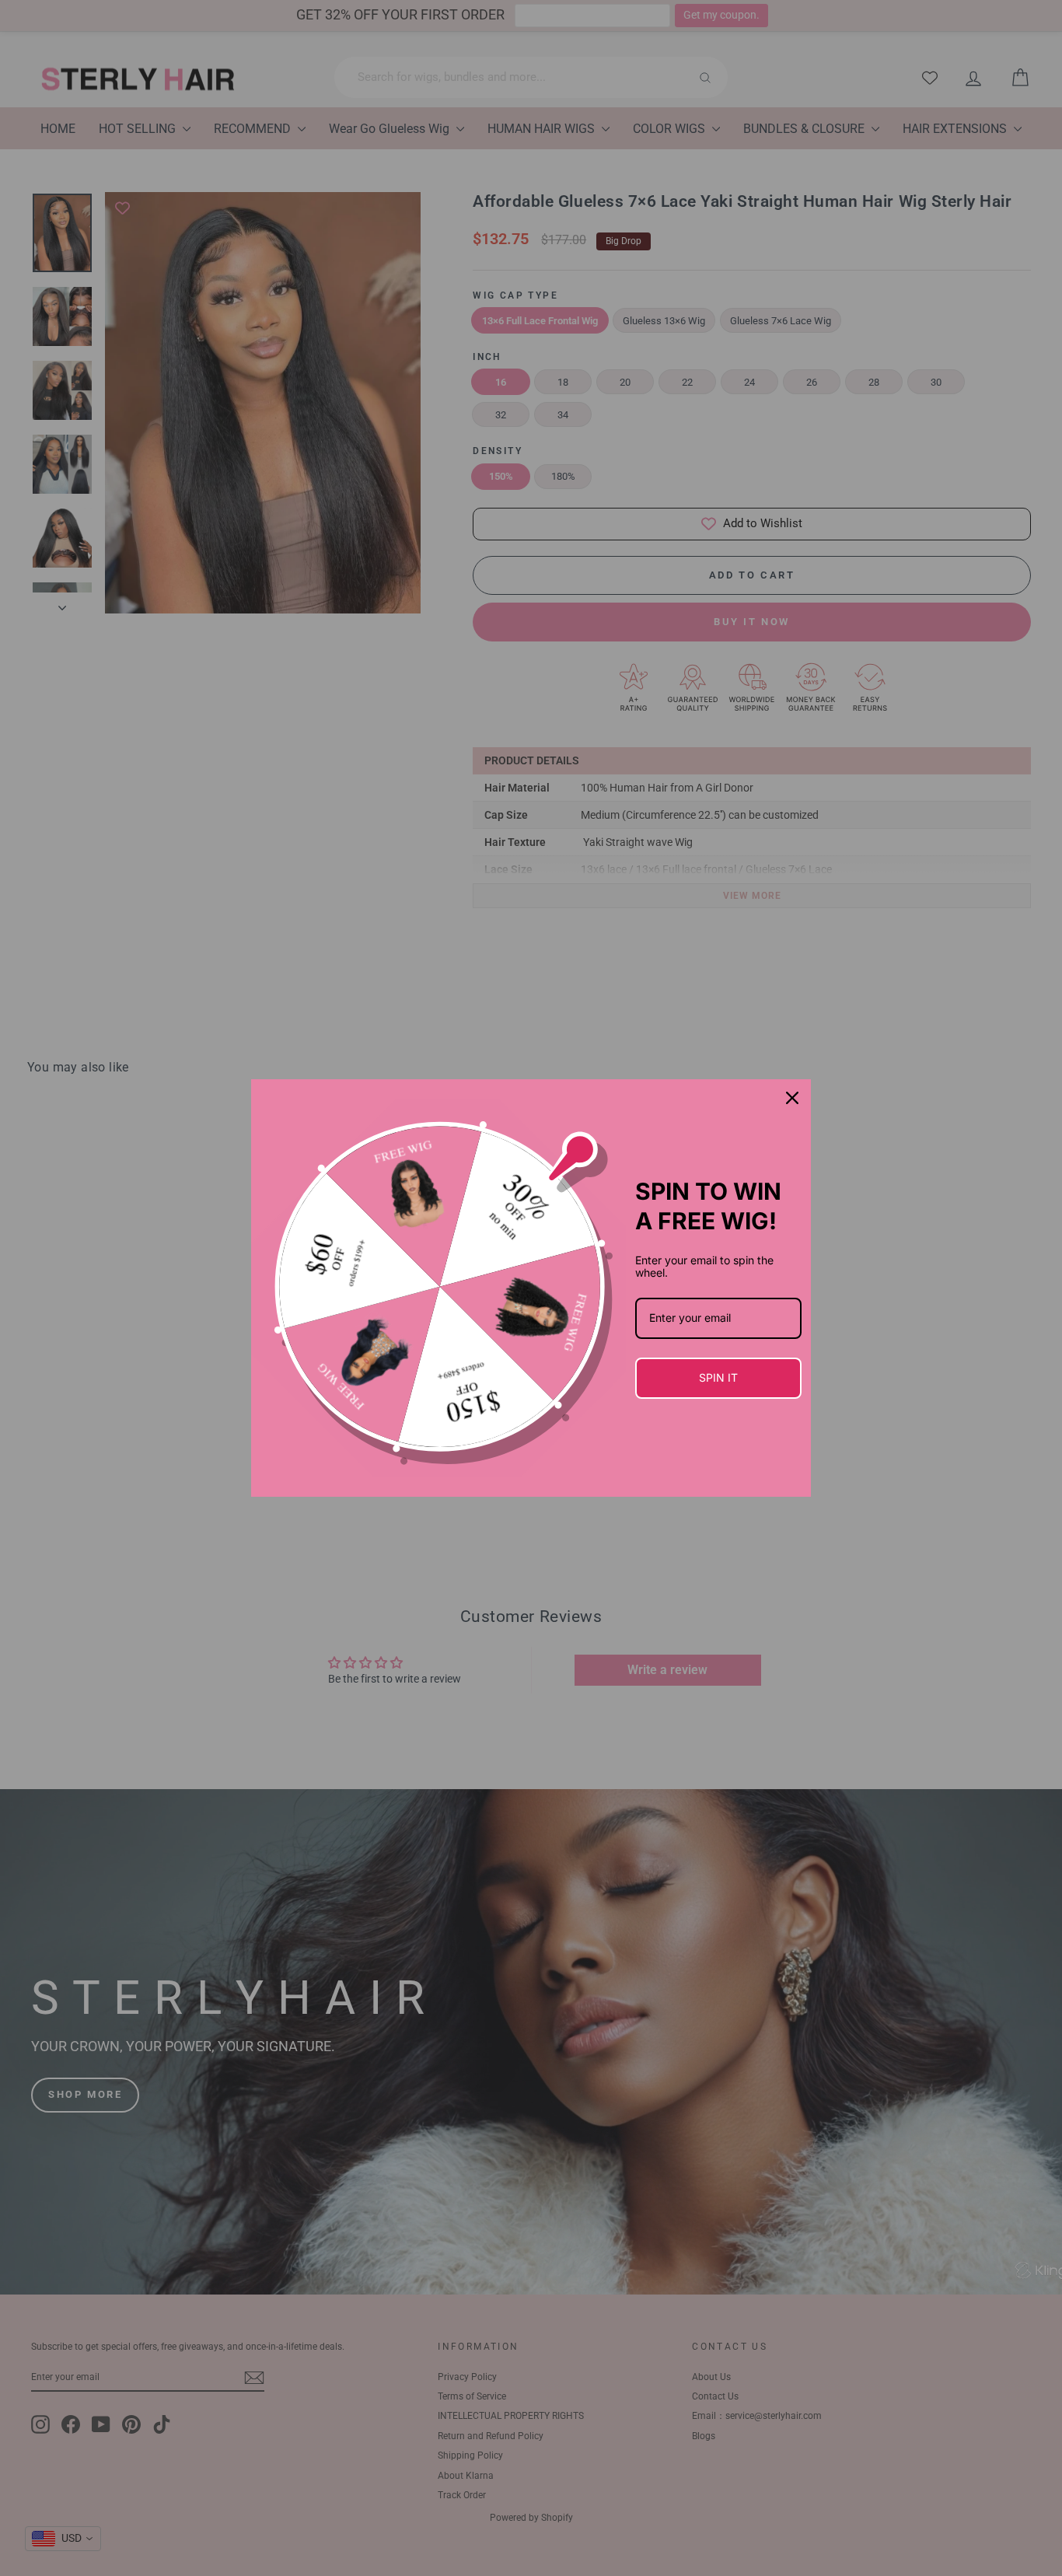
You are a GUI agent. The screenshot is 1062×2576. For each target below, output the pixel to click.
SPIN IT (718, 1377)
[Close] (792, 1098)
